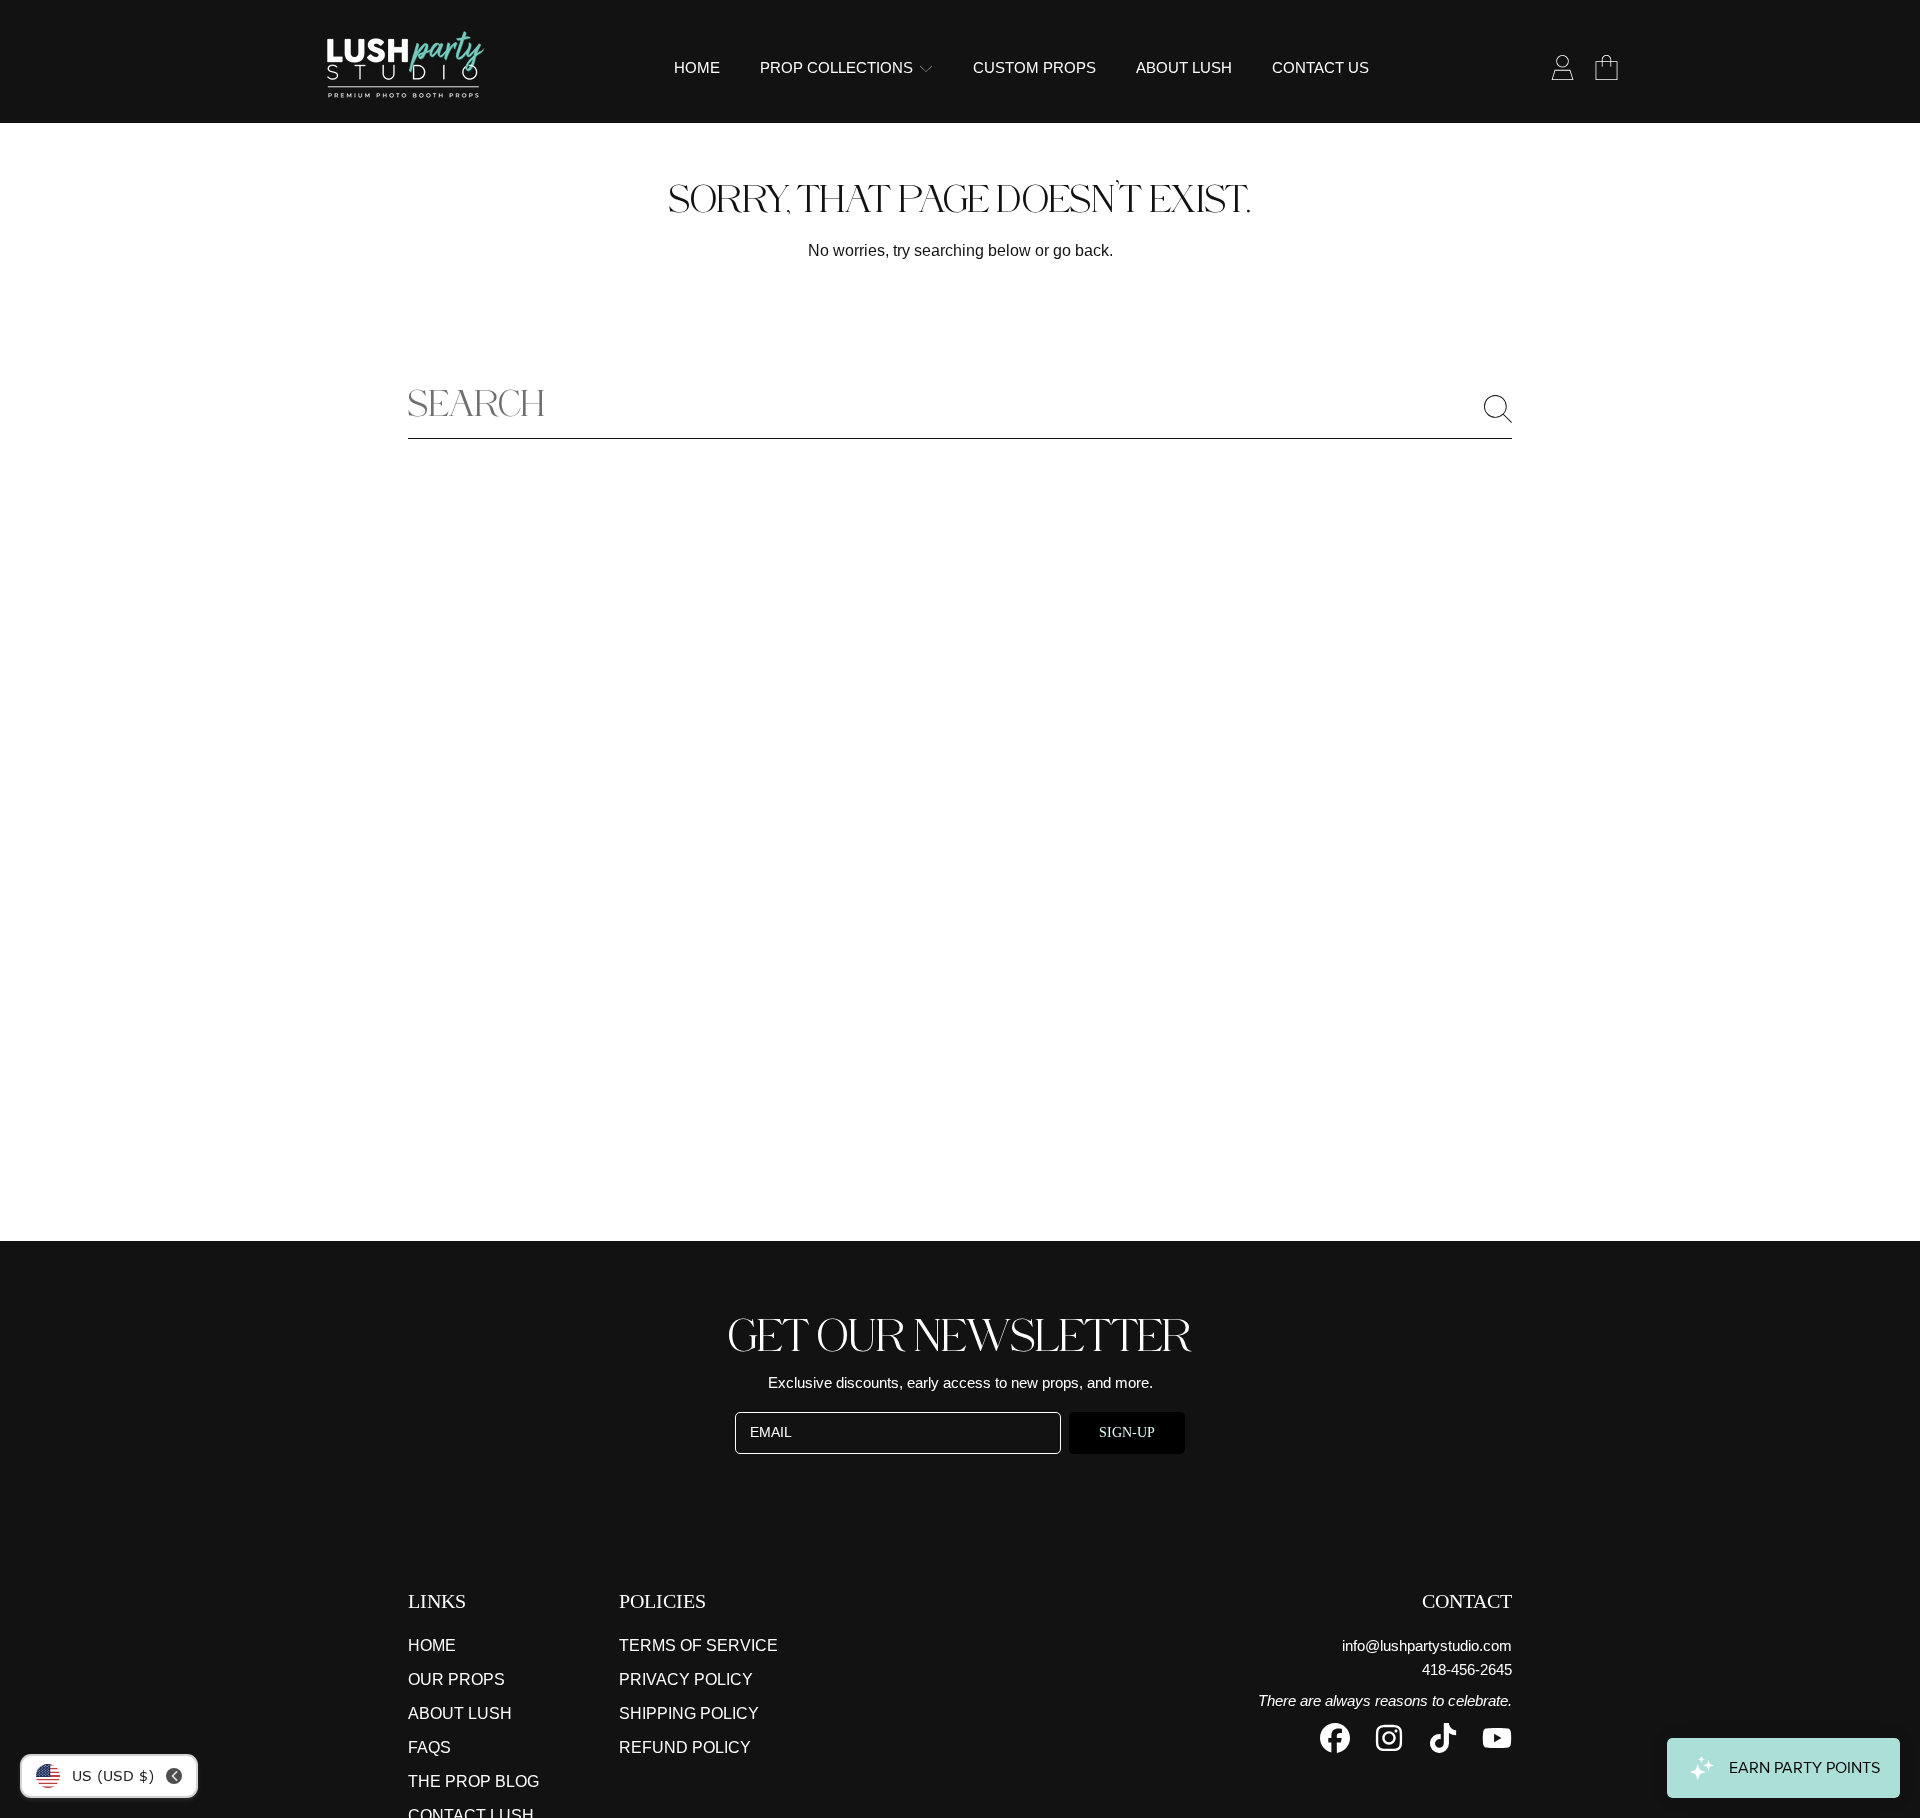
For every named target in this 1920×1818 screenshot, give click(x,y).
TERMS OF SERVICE (698, 1645)
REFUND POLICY (685, 1747)
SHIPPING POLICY (689, 1713)
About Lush (460, 1713)
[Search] (1498, 409)
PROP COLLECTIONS (838, 67)
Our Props (456, 1679)
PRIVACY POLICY (686, 1679)
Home (432, 1645)
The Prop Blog (473, 1781)
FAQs (429, 1747)
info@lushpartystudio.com (1427, 1645)
